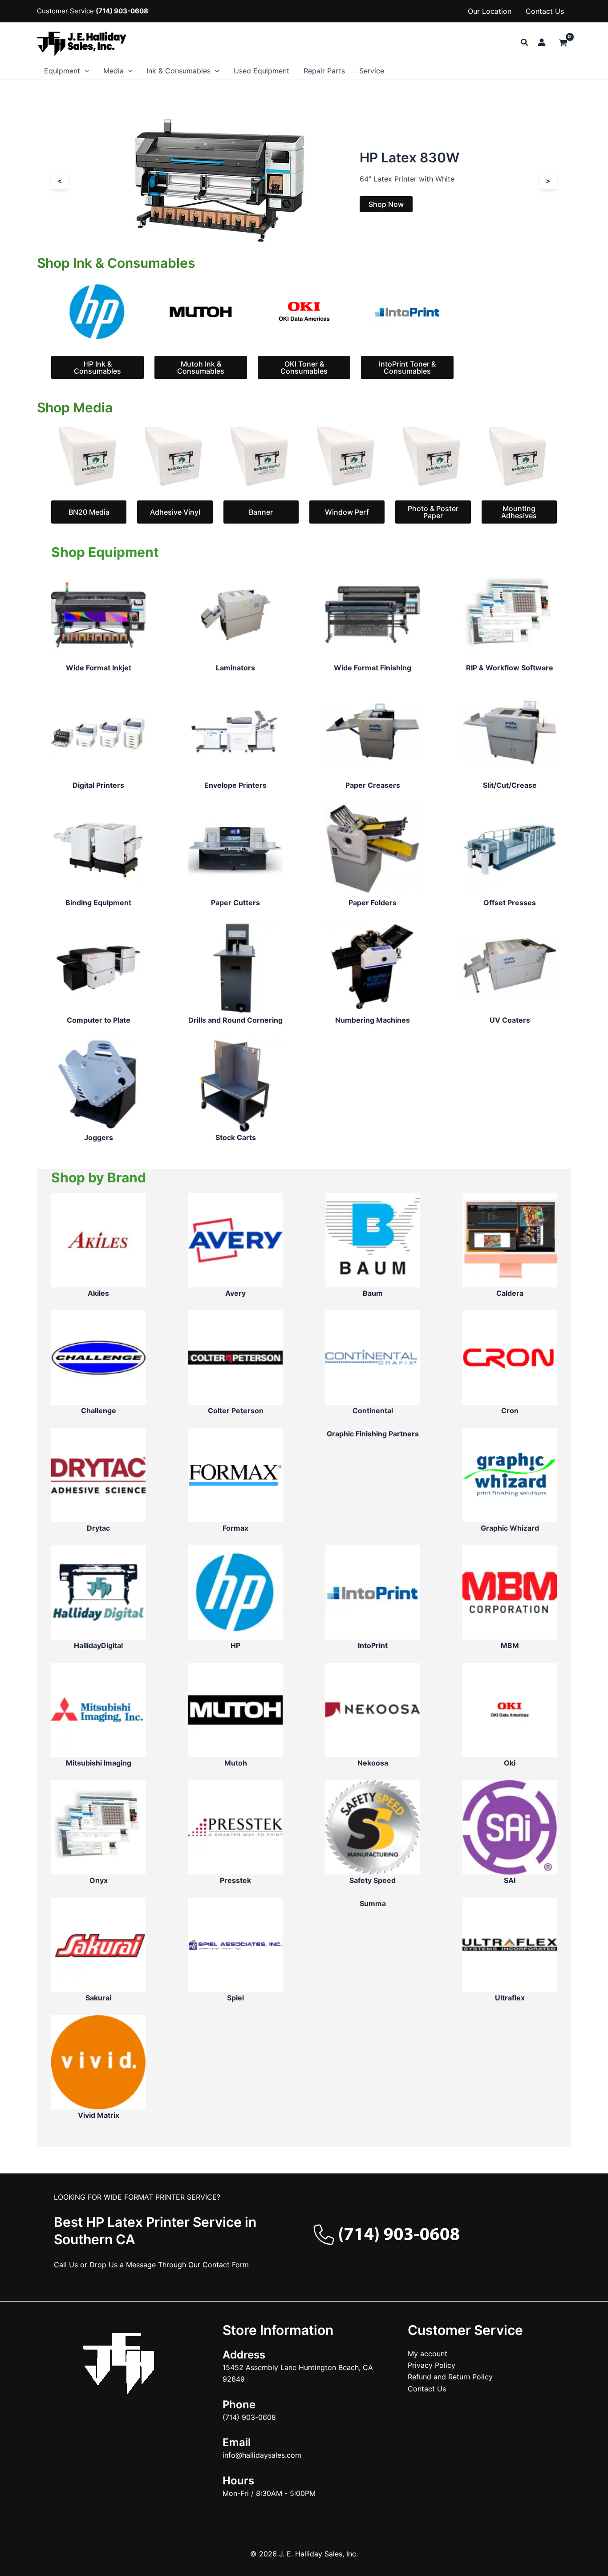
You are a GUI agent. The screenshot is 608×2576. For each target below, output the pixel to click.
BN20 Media (89, 512)
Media (113, 71)
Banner (261, 512)
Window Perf (347, 512)
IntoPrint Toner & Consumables (407, 367)
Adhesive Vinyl (175, 512)
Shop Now (386, 204)
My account (428, 2354)
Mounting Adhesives (519, 512)
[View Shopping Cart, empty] (563, 43)
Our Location (490, 11)
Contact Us (545, 11)
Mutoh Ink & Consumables (201, 367)
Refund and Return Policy (450, 2377)
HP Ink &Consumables (97, 367)
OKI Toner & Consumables (304, 367)
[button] (525, 42)
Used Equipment (261, 71)
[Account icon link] (542, 42)
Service (372, 71)
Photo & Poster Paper (433, 512)
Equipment (62, 71)
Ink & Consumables (178, 71)
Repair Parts (324, 71)
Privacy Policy (432, 2365)
